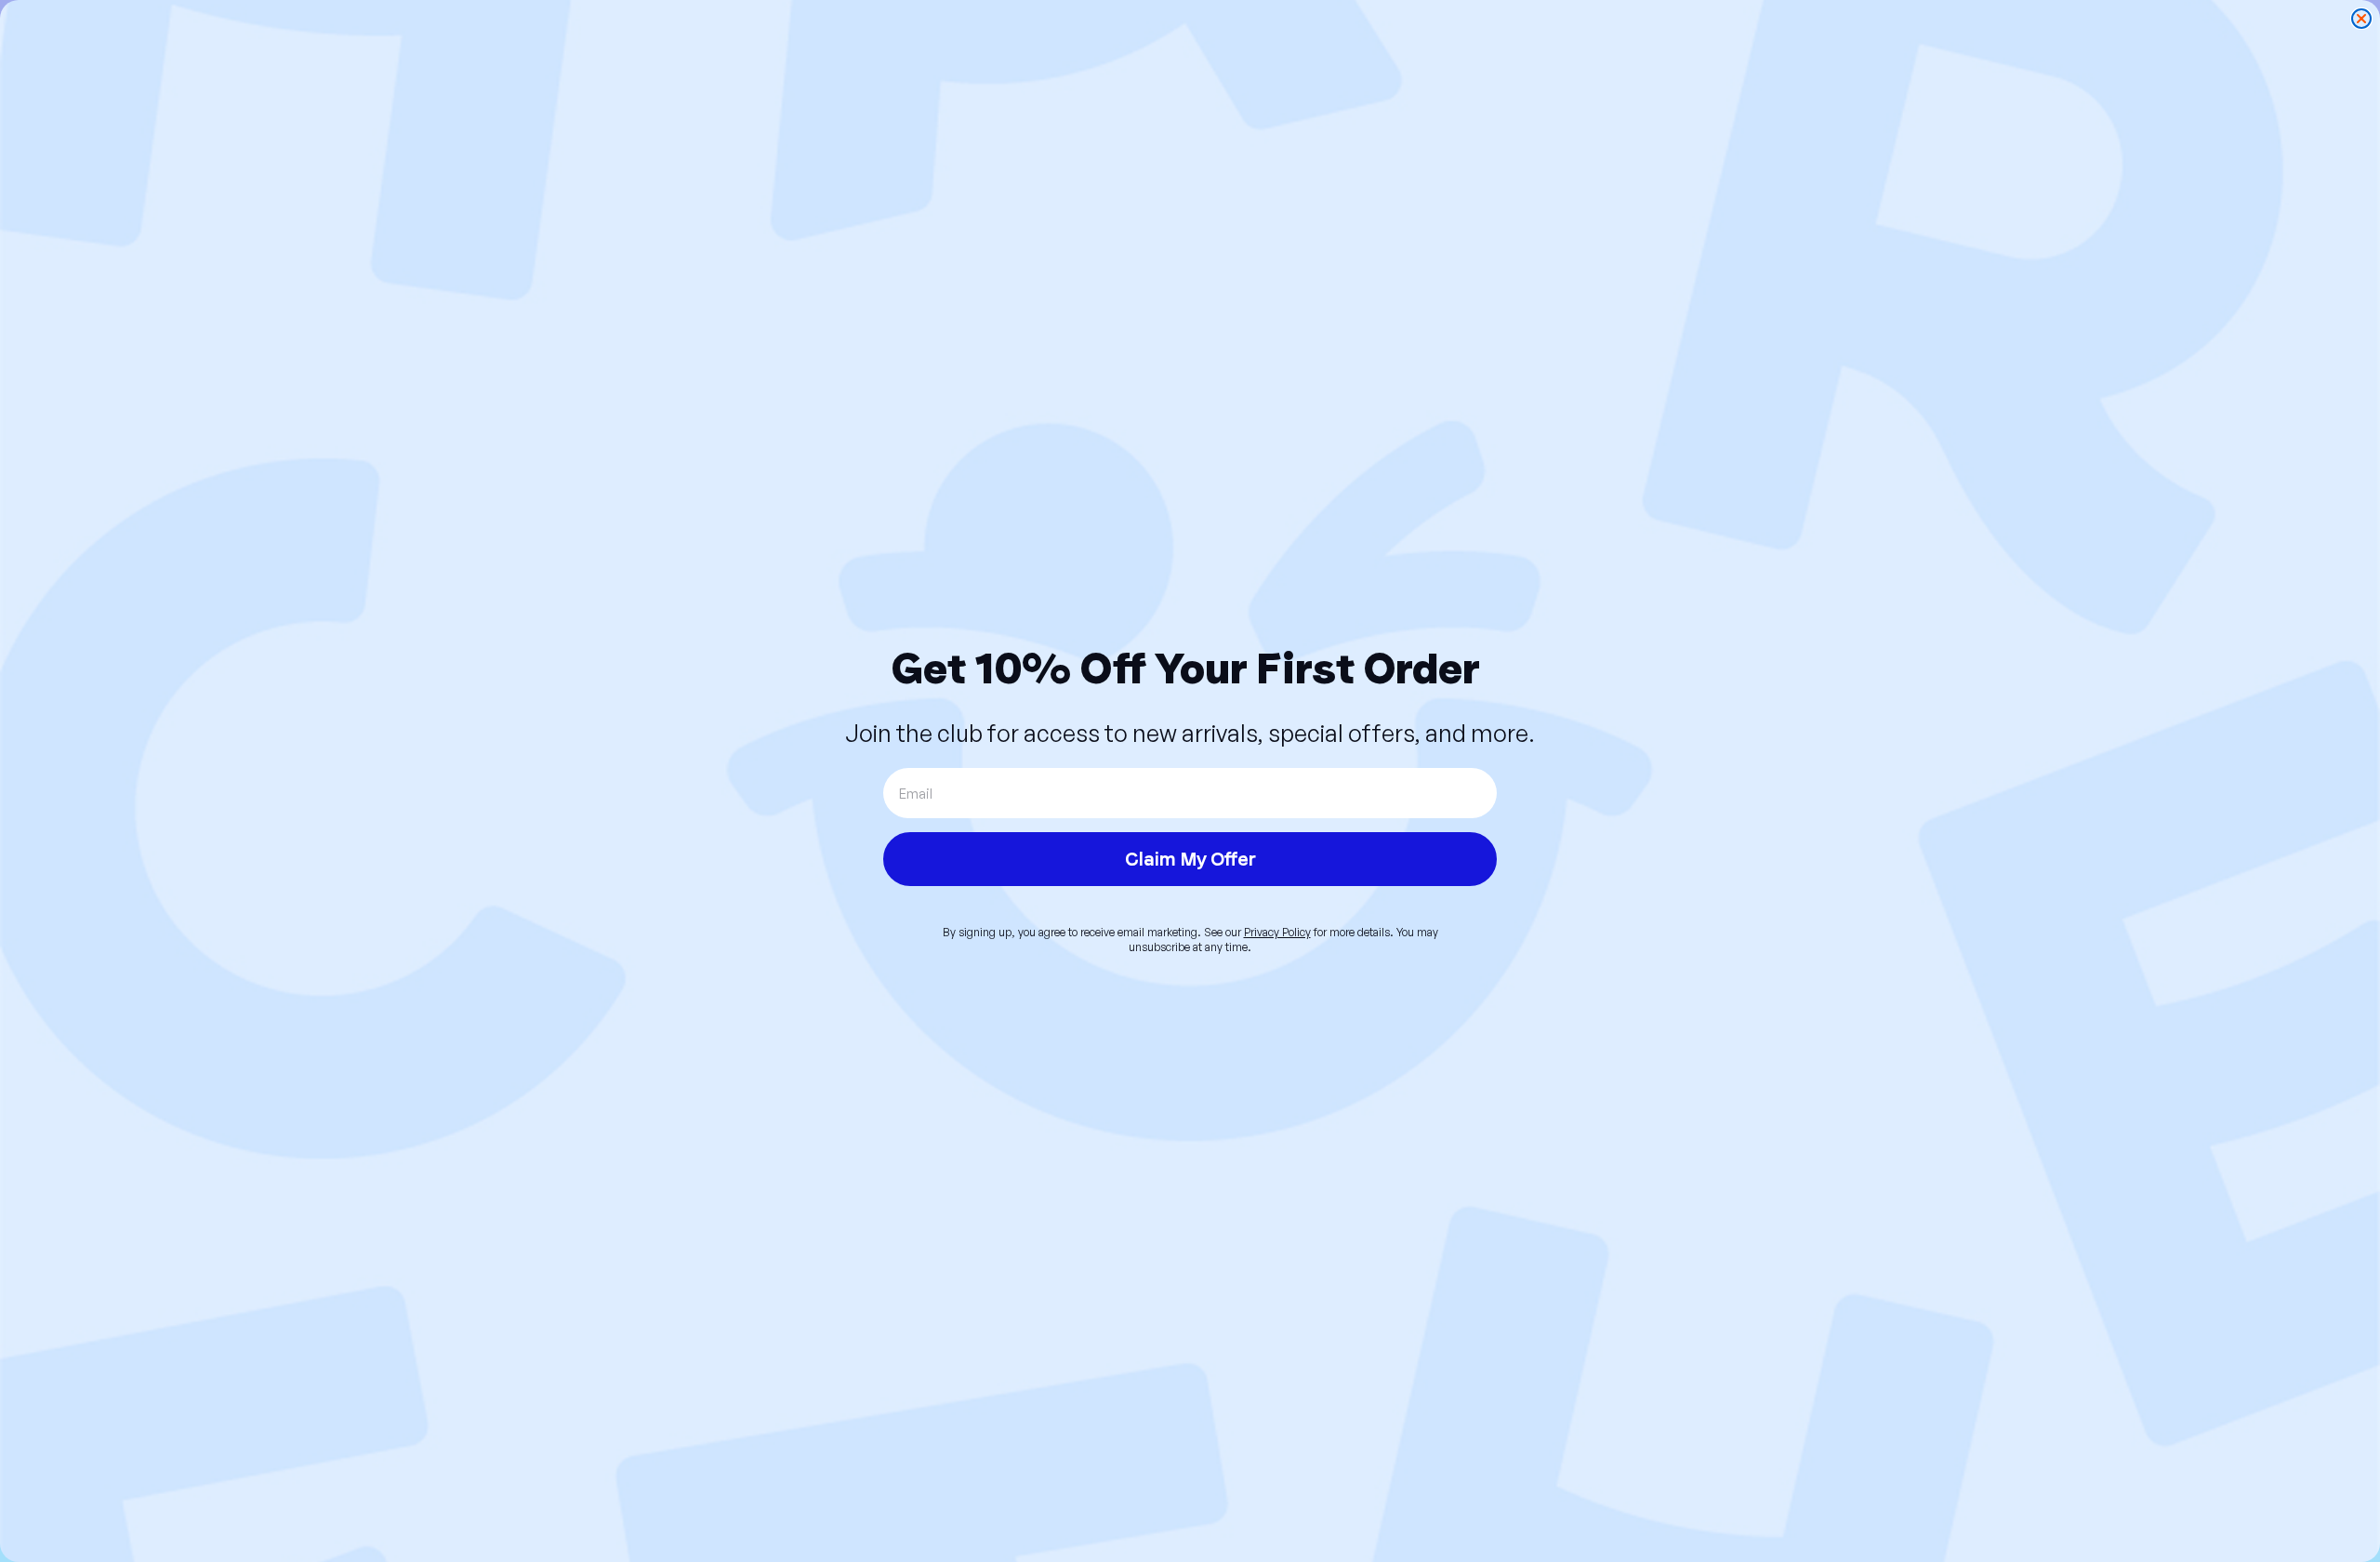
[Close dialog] (2361, 19)
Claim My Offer (1190, 859)
